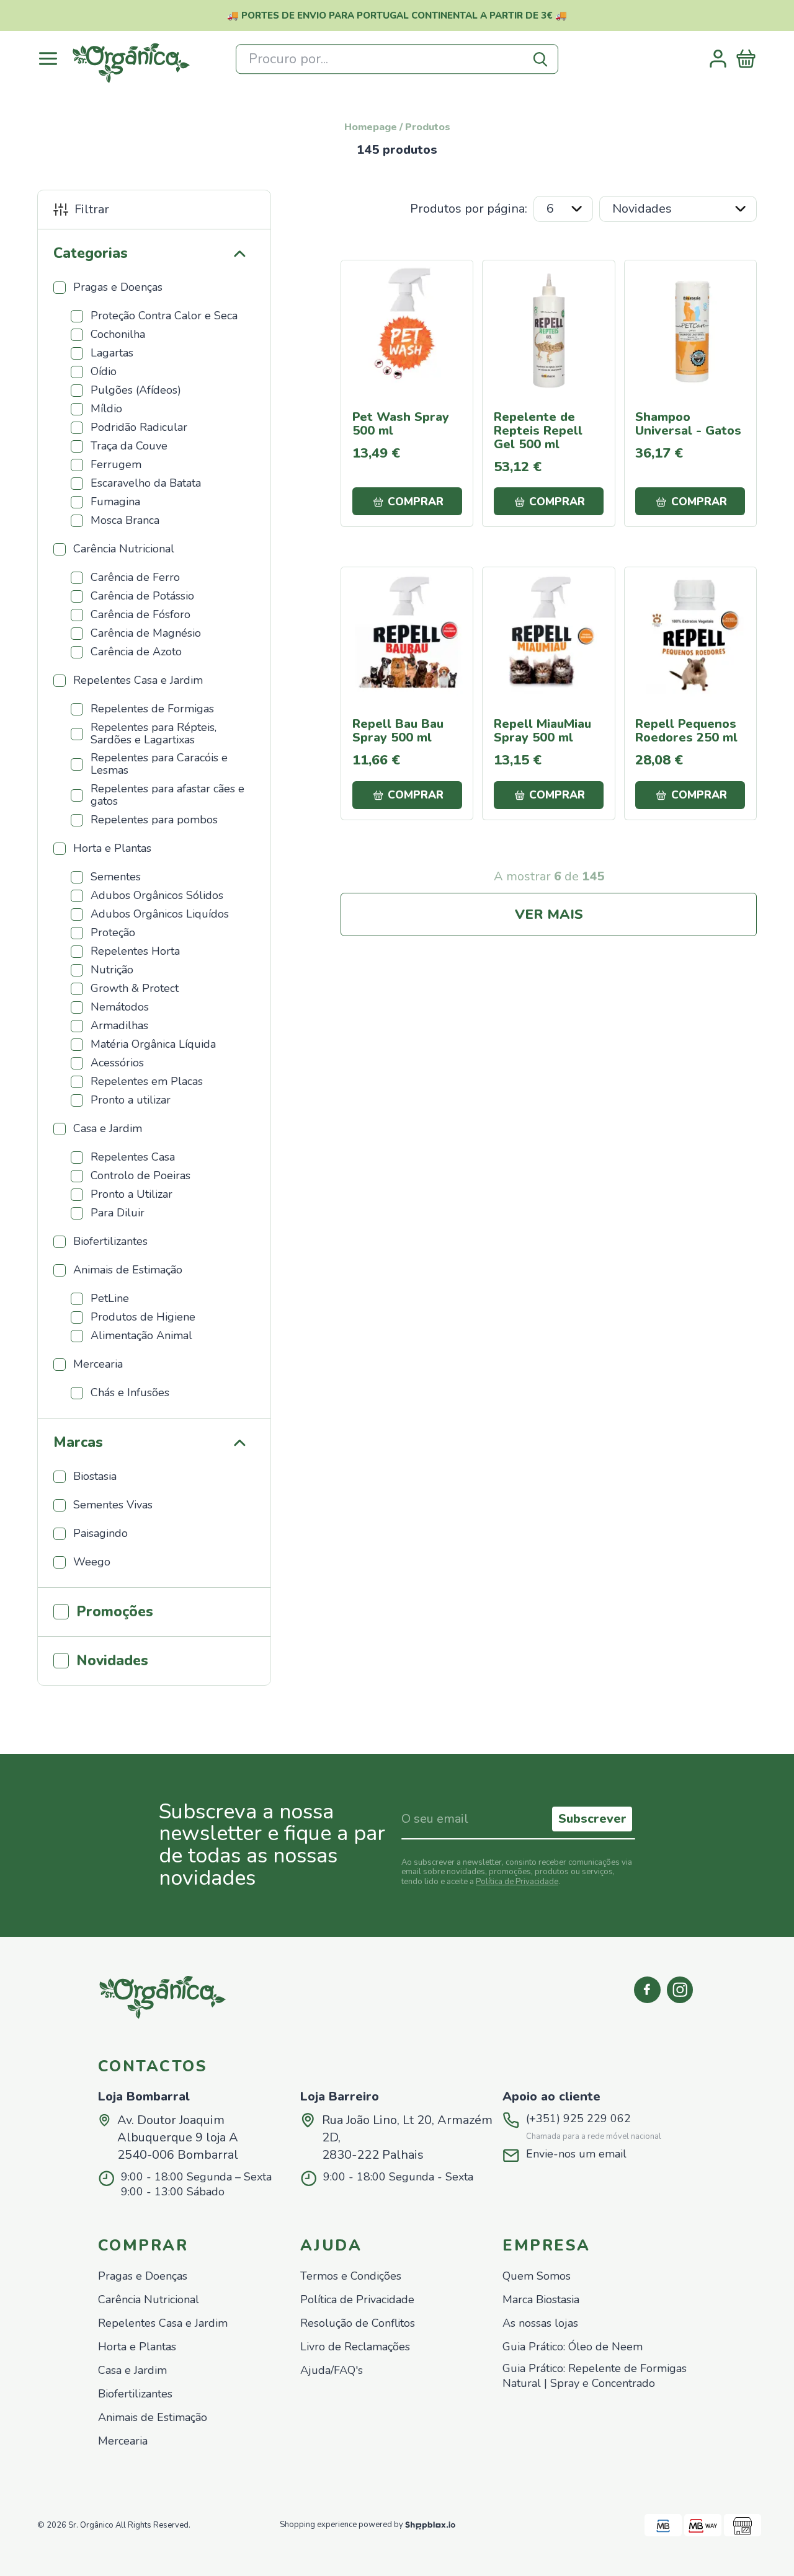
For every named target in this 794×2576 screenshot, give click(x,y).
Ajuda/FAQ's (332, 2370)
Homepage (371, 127)
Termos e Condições (351, 2276)
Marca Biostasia (541, 2300)
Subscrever (592, 1819)
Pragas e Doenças (143, 2276)
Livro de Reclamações (355, 2347)
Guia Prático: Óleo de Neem (573, 2347)
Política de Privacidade (517, 1882)
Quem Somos (537, 2276)
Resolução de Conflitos (358, 2323)
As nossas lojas (540, 2323)
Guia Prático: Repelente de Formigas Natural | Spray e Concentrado (595, 2376)
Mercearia (123, 2441)
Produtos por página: (469, 209)
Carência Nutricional (149, 2300)
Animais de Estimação (153, 2418)
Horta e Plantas (137, 2347)
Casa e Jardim (132, 2370)
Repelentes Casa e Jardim (163, 2323)
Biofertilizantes (135, 2394)
